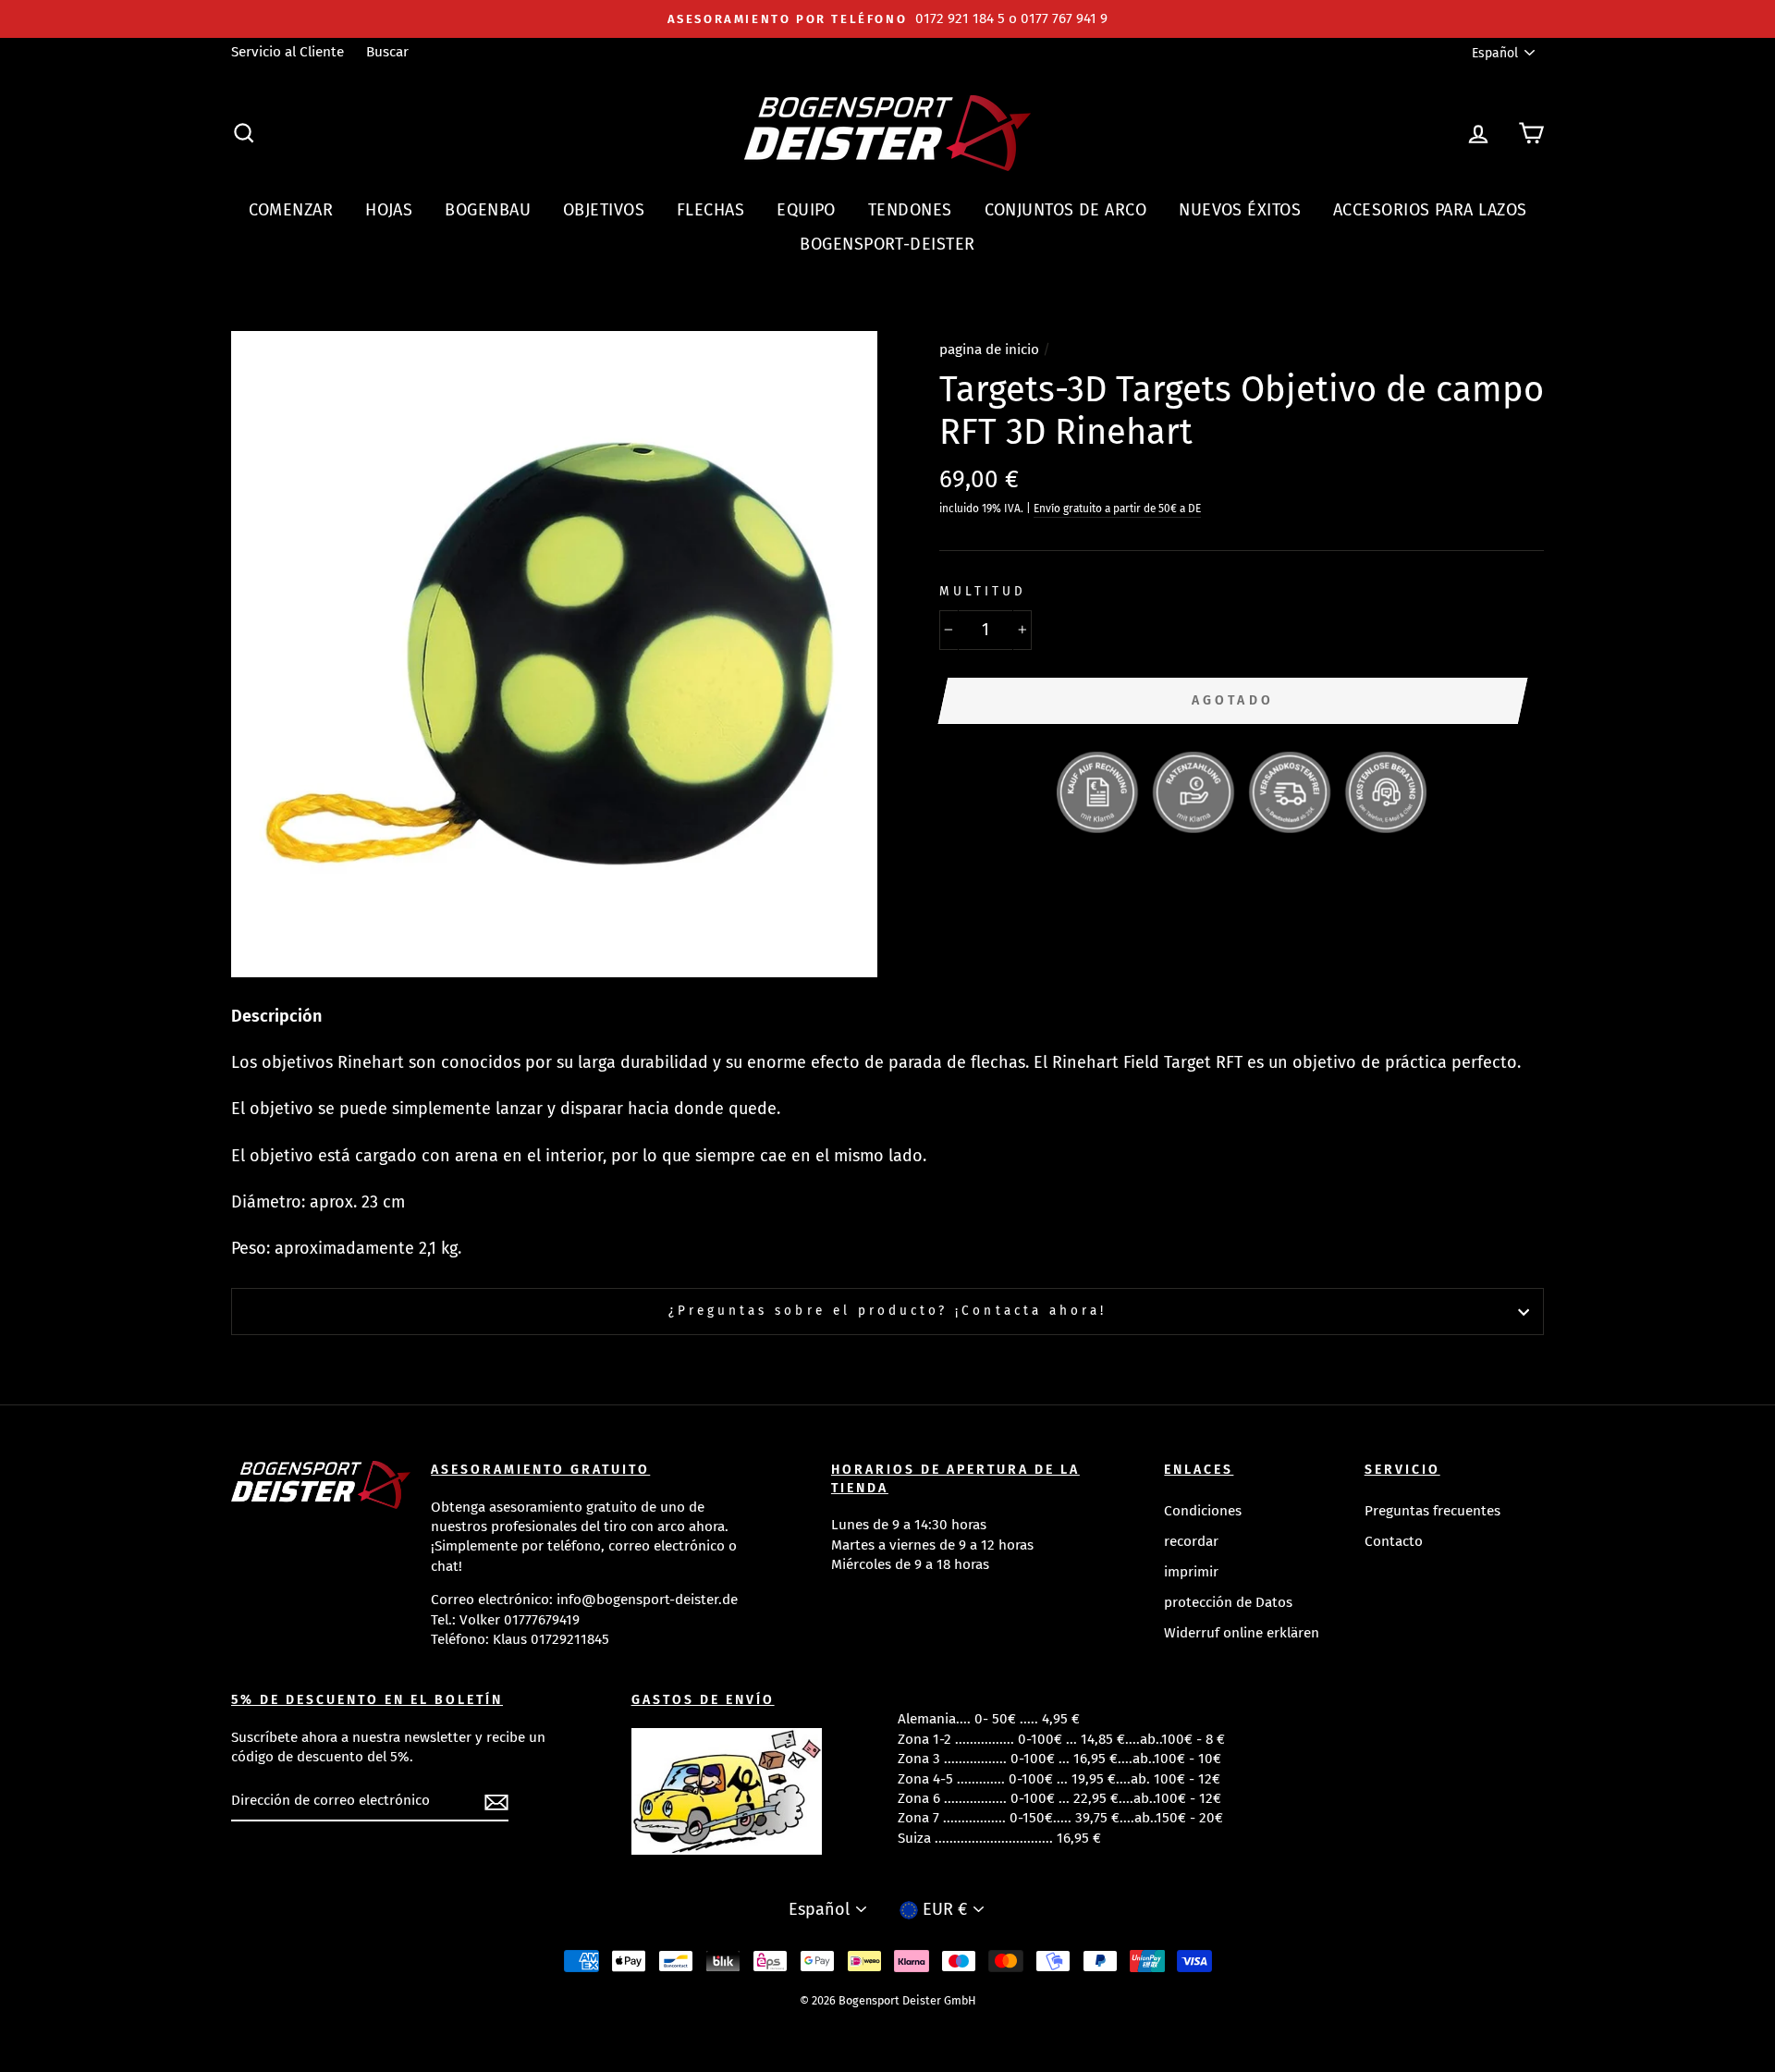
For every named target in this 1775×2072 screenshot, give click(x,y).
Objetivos (604, 210)
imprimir (1191, 1572)
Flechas (710, 210)
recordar (1191, 1541)
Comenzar (291, 210)
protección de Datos (1228, 1602)
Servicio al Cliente (288, 52)
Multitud (983, 591)
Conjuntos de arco (1066, 210)
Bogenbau (488, 210)
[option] (887, 19)
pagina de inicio (989, 349)
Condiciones (1203, 1511)
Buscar (387, 52)
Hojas (389, 210)
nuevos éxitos (1240, 210)
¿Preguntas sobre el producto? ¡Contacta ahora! (887, 1311)
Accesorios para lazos (1430, 210)
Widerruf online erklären (1242, 1633)
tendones (910, 210)
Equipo (806, 210)
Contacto (1394, 1541)
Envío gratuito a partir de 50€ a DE (1117, 509)
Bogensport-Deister (887, 244)
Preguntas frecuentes (1432, 1511)
